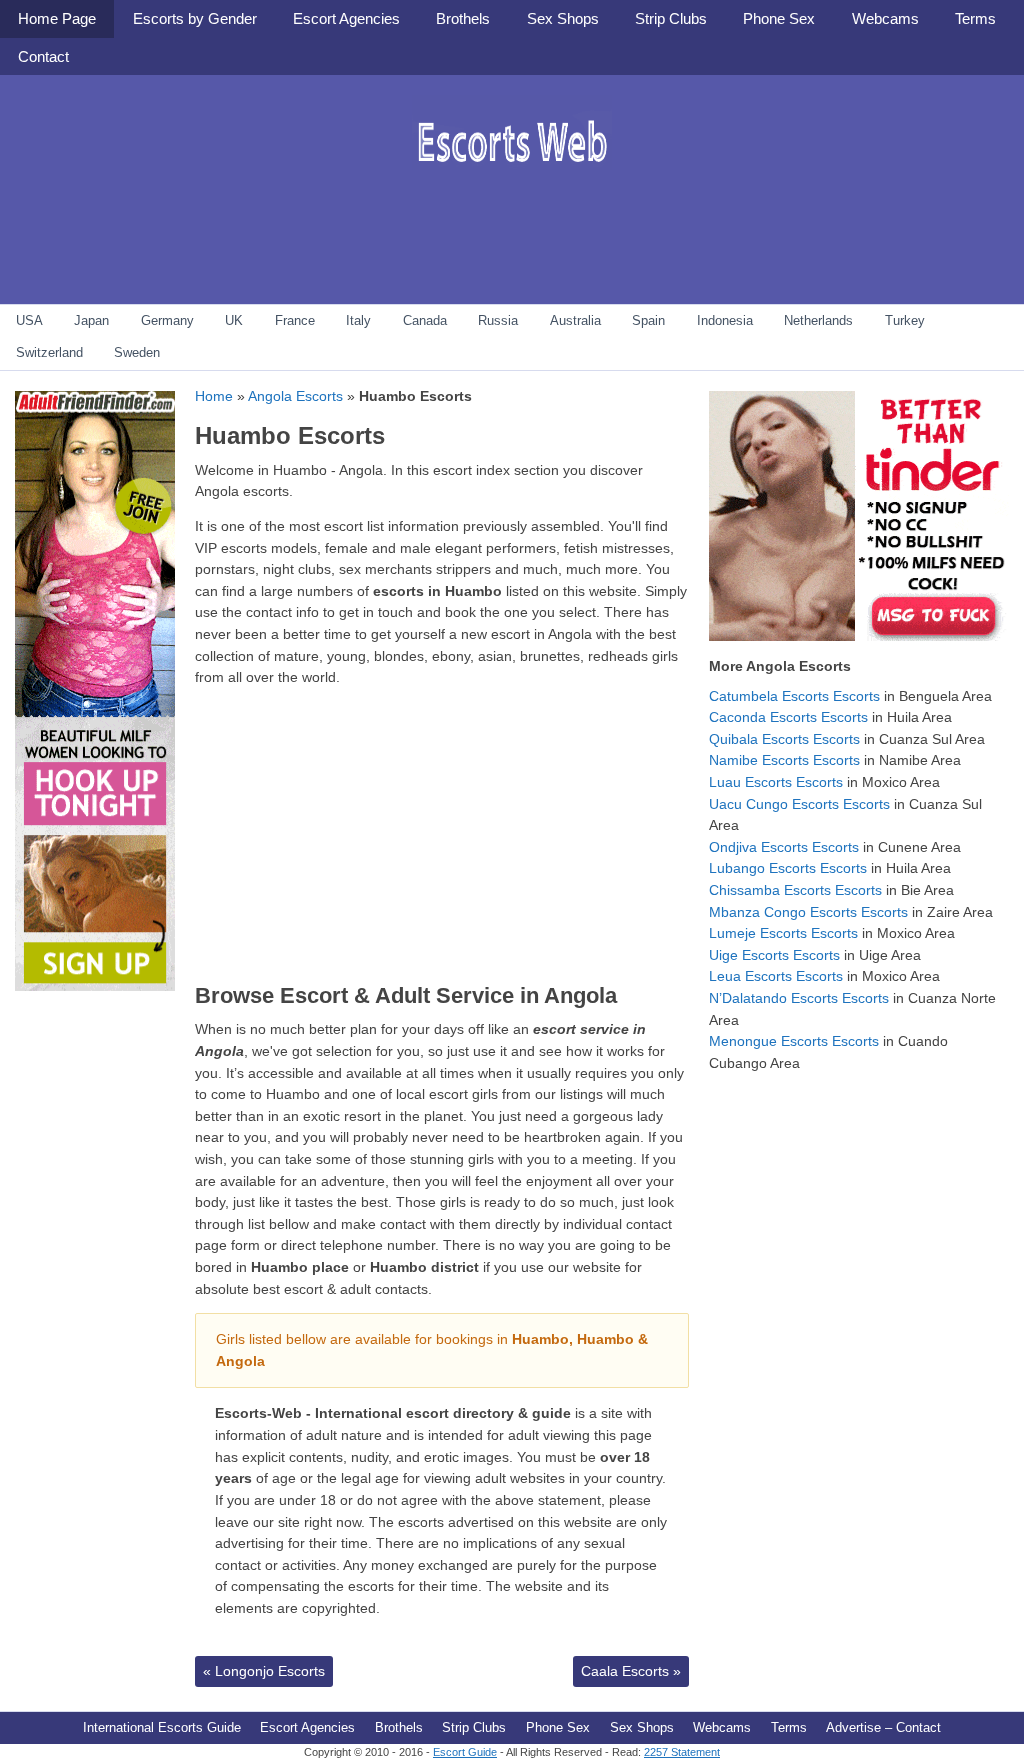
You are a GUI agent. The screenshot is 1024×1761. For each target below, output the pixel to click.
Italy (358, 320)
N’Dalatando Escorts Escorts (799, 998)
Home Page (57, 18)
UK (234, 320)
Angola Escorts (295, 396)
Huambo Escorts (290, 435)
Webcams (885, 18)
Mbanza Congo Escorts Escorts (808, 912)
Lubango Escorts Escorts (788, 868)
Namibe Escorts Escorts (784, 760)
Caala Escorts (631, 1671)
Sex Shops (563, 18)
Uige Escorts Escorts (774, 955)
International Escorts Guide (162, 1727)
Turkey (905, 320)
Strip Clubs (671, 18)
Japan (91, 320)
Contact (43, 56)
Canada (425, 320)
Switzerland (49, 352)
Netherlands (818, 320)
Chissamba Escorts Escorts (795, 890)
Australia (575, 320)
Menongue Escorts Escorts (794, 1041)
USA (29, 320)
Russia (498, 320)
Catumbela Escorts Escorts (794, 696)
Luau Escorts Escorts (776, 782)
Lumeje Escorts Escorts (783, 933)
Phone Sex (779, 18)
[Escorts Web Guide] (512, 185)
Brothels (463, 18)
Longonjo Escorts (264, 1671)
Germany (167, 320)
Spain (648, 320)
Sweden (137, 352)
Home (214, 396)
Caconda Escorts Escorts (788, 717)
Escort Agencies (346, 18)
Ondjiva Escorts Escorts (784, 847)
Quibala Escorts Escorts (784, 739)
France (295, 320)
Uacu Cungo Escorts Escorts (799, 804)
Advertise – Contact (883, 1727)
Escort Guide (465, 1752)
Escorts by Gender (195, 18)
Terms (975, 18)
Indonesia (725, 320)
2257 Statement (682, 1752)
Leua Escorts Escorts (776, 976)
